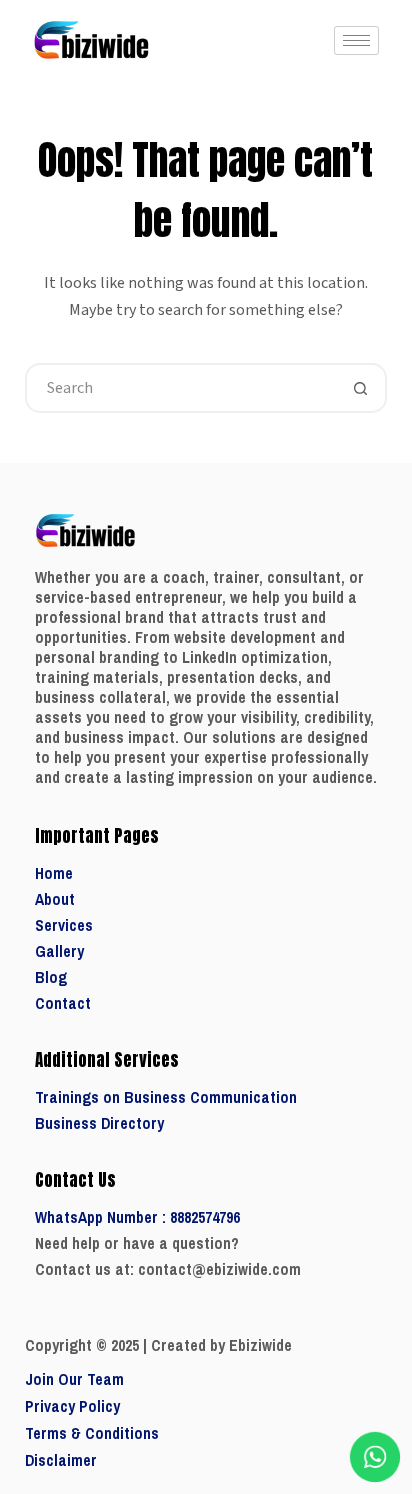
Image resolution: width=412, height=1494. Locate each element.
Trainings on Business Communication (166, 1097)
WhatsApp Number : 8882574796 (137, 1217)
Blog (51, 977)
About (55, 899)
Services (64, 925)
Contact (63, 1003)
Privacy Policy (72, 1406)
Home (54, 873)
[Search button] (360, 388)
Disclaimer (61, 1460)
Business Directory (99, 1123)
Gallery (59, 951)
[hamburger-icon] (356, 40)
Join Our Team (74, 1379)
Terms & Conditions (92, 1433)
